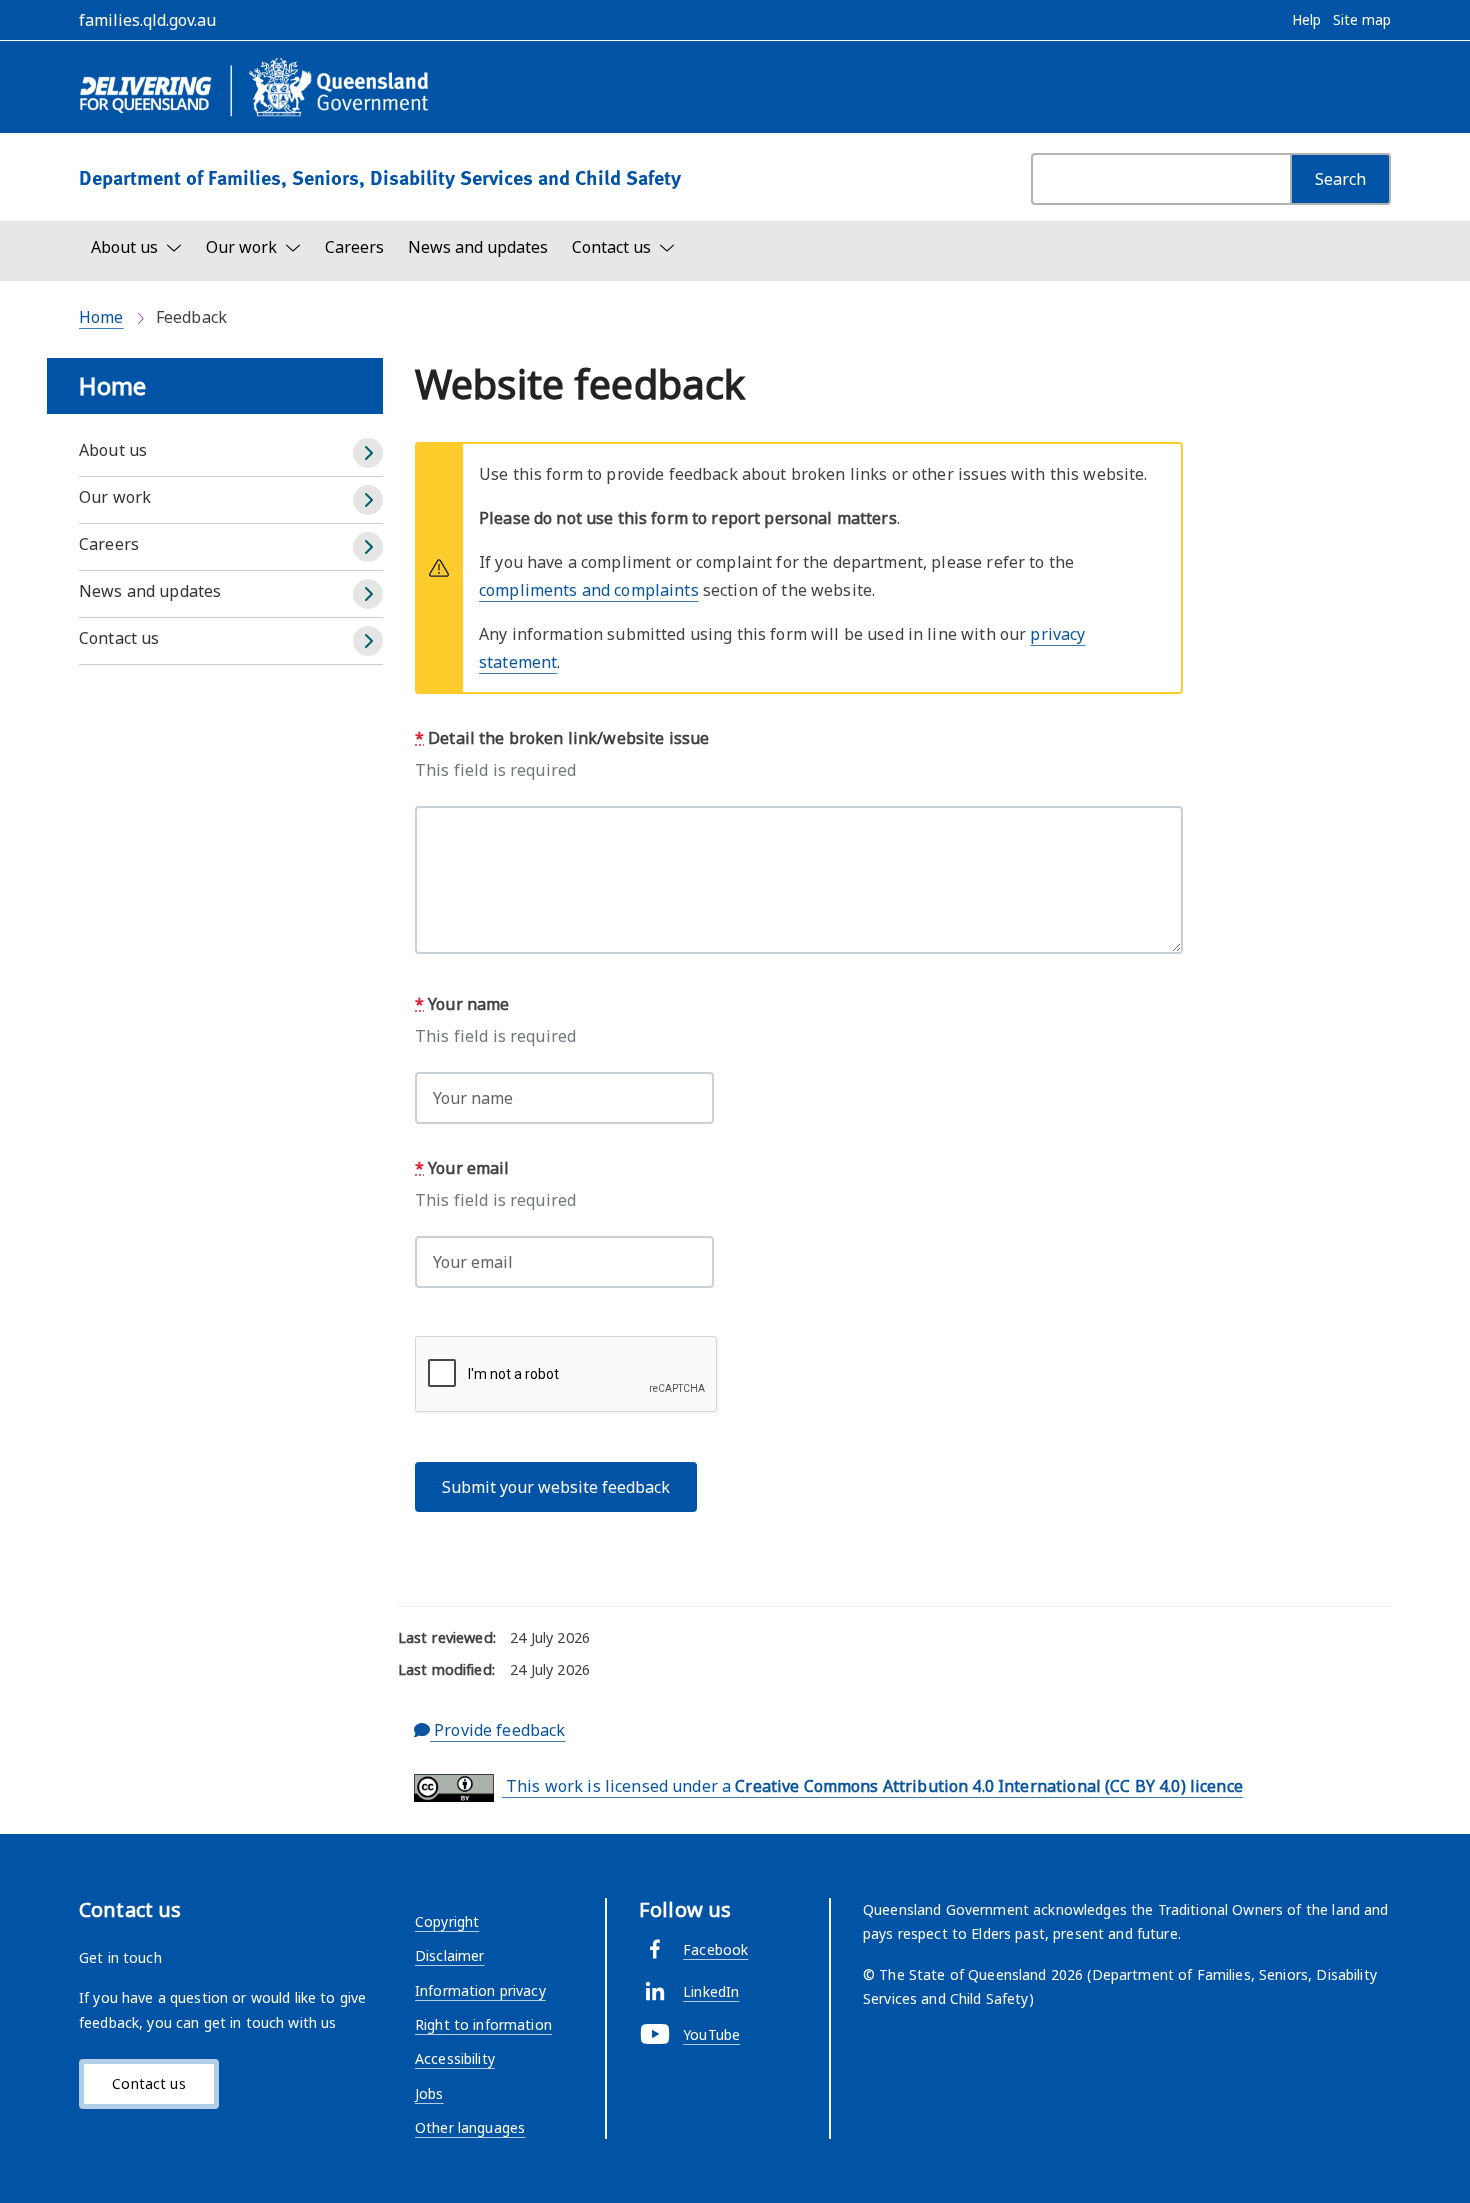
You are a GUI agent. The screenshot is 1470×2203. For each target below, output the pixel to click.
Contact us (119, 638)
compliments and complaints (589, 590)
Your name (462, 1004)
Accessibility (455, 2058)
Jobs (429, 2093)
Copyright (447, 1921)
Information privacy (480, 1990)
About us (113, 450)
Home (101, 317)
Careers (354, 247)
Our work (115, 497)
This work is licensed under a (872, 1786)
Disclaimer (449, 1955)
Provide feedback (497, 1730)
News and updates (478, 247)
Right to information (483, 2024)
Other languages (470, 2127)
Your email (462, 1168)
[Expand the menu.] (368, 453)
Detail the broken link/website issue (562, 738)
